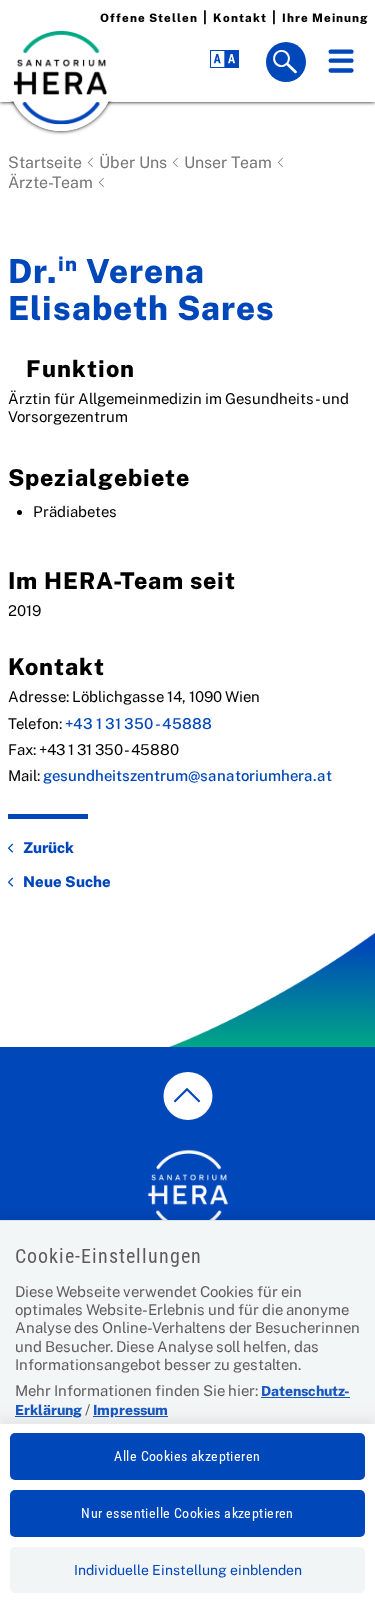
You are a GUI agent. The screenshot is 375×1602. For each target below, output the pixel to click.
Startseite (45, 162)
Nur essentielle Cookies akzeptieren (187, 1513)
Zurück (48, 847)
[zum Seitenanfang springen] (187, 1096)
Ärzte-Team (50, 182)
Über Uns (133, 162)
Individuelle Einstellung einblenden (188, 1570)
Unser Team (228, 162)
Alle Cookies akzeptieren (187, 1456)
